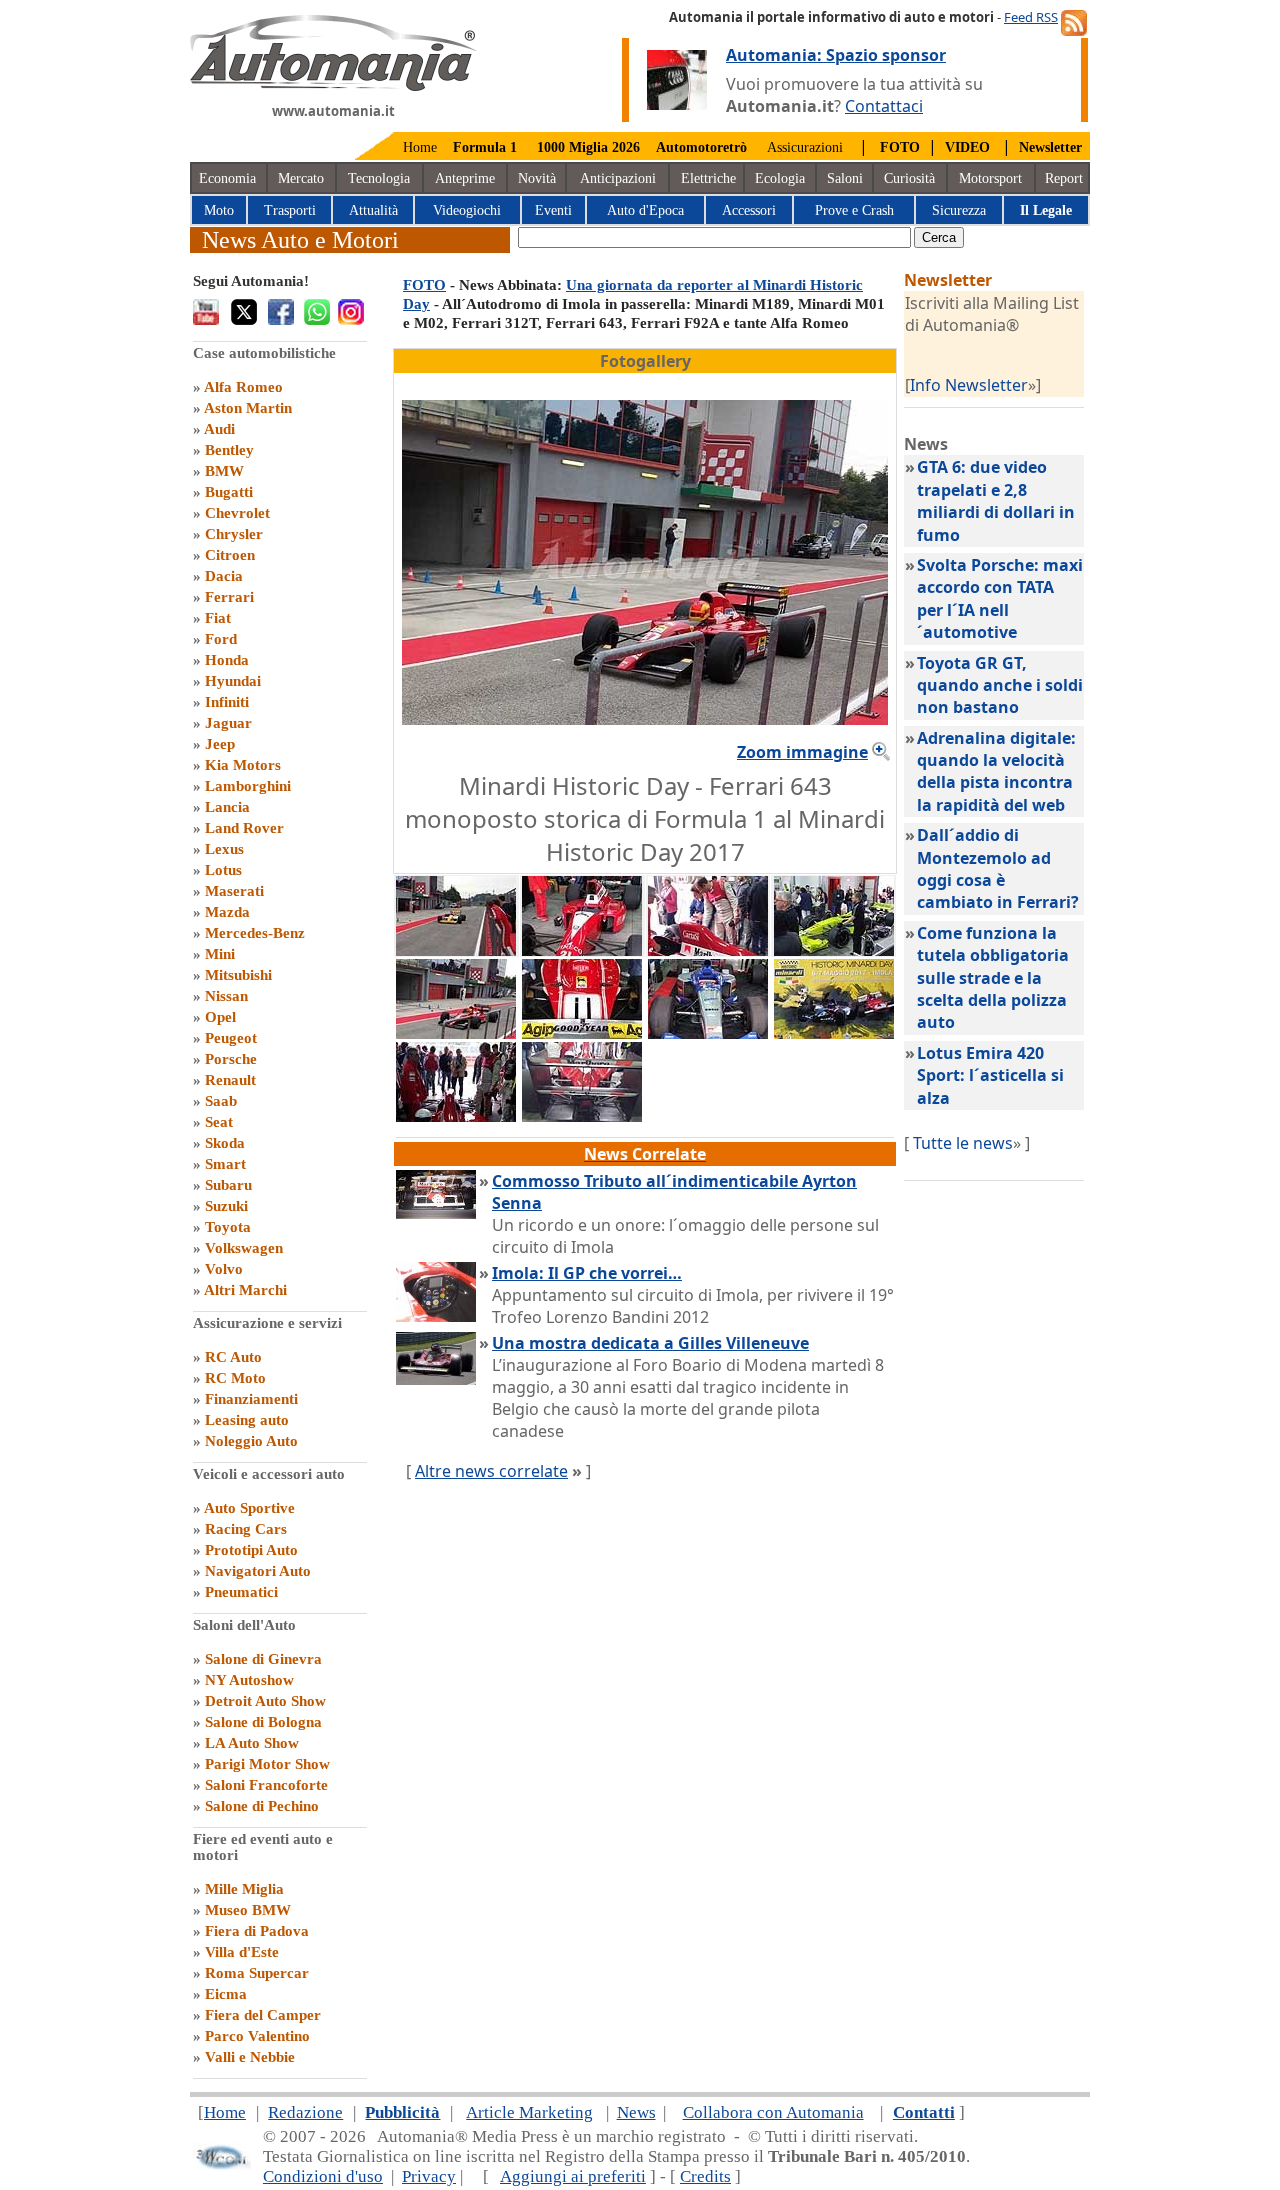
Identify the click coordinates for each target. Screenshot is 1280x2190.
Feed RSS (1031, 17)
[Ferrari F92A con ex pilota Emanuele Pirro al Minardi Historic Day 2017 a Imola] (456, 1116)
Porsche (231, 1059)
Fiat (218, 618)
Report (1064, 178)
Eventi (553, 210)
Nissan (226, 996)
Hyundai (233, 681)
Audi (219, 429)
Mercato (301, 178)
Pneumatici (241, 1592)
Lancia (227, 807)
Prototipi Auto (251, 1550)
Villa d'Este (242, 1952)
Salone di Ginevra (263, 1659)
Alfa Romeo (243, 387)
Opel (220, 1017)
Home (420, 147)
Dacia (224, 576)
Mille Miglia (244, 1889)
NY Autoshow (249, 1680)
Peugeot (231, 1038)
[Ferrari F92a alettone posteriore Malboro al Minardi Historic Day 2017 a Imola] (582, 1116)
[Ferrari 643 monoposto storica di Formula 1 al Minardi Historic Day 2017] (456, 1033)
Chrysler (234, 534)
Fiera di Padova (257, 1931)
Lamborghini (248, 786)
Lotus (223, 870)
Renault (230, 1080)
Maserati (234, 891)
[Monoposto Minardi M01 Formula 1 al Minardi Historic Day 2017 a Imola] (708, 1033)
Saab (221, 1101)
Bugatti (229, 492)
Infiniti (227, 702)
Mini (220, 954)
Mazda (227, 912)
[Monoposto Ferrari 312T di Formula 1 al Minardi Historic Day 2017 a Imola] (582, 1033)
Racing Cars (246, 1529)
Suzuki (226, 1206)
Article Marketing (529, 2112)
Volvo (224, 1269)
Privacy (429, 2176)
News (636, 2112)
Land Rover (244, 828)
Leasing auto (247, 1420)
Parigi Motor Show (267, 1764)
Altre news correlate (491, 1471)
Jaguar (228, 723)
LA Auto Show (252, 1743)
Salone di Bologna (263, 1722)
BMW (224, 471)
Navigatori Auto (258, 1571)
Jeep (220, 744)
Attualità (373, 210)
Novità (537, 178)
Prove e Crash (854, 210)
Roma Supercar (257, 1973)
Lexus (224, 849)
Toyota (228, 1227)
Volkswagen (244, 1248)
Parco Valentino (257, 2036)
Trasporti (290, 210)
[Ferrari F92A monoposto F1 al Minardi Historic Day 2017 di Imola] (582, 950)
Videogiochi (467, 210)
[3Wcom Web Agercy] (222, 2165)
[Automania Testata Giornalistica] (333, 86)
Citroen (230, 555)
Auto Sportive (249, 1508)
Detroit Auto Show (265, 1701)
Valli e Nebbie (250, 2057)
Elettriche (708, 178)
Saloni (845, 178)
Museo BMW (248, 1910)
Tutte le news (963, 1143)
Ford (221, 639)
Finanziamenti (251, 1399)
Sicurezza (959, 210)
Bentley (229, 450)
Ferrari (229, 597)
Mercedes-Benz (255, 933)
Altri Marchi (245, 1290)
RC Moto (235, 1378)
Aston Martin (248, 408)
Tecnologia (379, 178)
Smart (225, 1164)
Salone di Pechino (262, 1806)
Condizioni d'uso (323, 2176)
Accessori (749, 210)
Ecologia (780, 178)
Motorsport (990, 178)
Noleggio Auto (251, 1441)
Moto (219, 210)
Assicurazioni (805, 147)
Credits (705, 2176)
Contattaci (884, 106)
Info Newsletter (969, 385)
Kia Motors (243, 765)
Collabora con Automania (773, 2112)
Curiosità (909, 178)
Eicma (226, 1994)
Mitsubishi (238, 975)
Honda (227, 660)
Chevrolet (237, 513)
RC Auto (233, 1357)
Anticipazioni (618, 178)
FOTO (424, 285)
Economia (227, 178)
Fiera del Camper (263, 2015)
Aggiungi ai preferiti (573, 2176)
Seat (219, 1122)
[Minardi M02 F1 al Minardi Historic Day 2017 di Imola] (834, 950)
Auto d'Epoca (645, 210)
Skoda (225, 1143)
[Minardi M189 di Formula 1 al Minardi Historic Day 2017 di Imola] (456, 950)
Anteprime (465, 178)
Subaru (228, 1185)
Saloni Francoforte (266, 1785)
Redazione (305, 2112)
